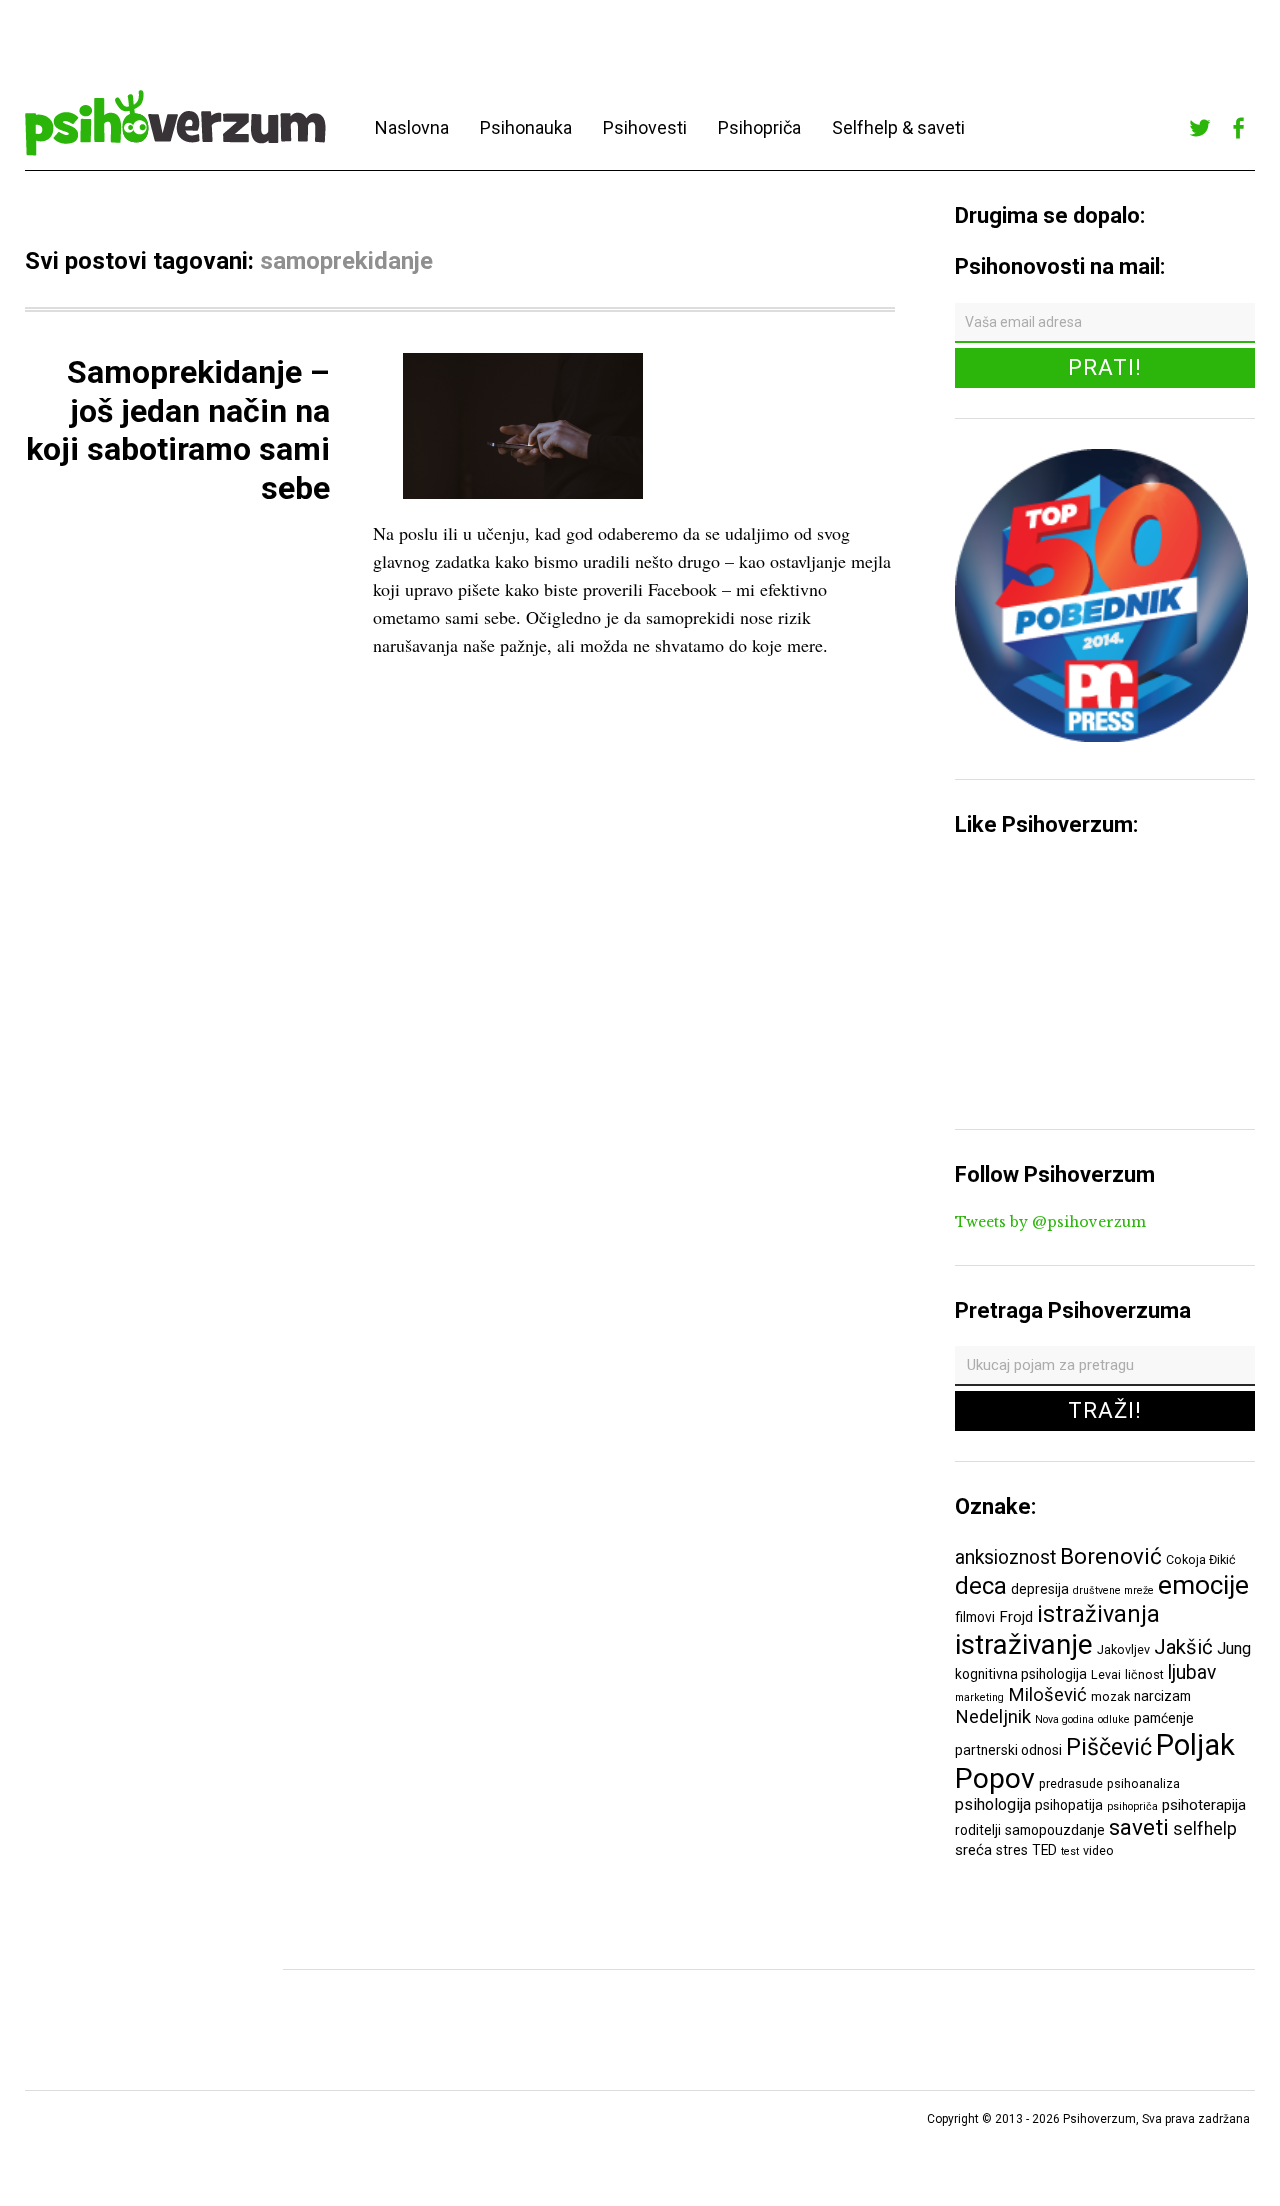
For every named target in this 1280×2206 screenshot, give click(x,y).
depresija (1040, 1589)
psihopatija (1069, 1805)
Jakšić (1183, 1647)
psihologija (993, 1804)
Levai (1106, 1674)
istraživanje (1024, 1644)
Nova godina (1064, 1719)
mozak (1110, 1696)
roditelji (978, 1830)
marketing (979, 1697)
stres (1012, 1850)
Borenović (1111, 1556)
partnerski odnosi (1008, 1750)
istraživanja (1098, 1614)
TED (1044, 1850)
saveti (1139, 1827)
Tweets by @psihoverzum (1050, 1222)
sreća (973, 1850)
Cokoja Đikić (1201, 1559)
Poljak (1195, 1745)
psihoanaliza (1143, 1783)
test (1070, 1851)
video (1098, 1850)
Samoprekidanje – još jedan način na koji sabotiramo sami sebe (178, 429)
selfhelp (1205, 1829)
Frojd (1016, 1617)
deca (981, 1586)
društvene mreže (1113, 1590)
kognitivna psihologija (1021, 1674)
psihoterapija (1204, 1805)
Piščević (1109, 1747)
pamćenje (1164, 1718)
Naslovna (412, 127)
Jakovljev (1123, 1649)
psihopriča (1132, 1806)
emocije (1203, 1584)
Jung (1234, 1648)
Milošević (1047, 1695)
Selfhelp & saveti (898, 127)
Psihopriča (759, 127)
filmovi (975, 1617)
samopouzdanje (1055, 1830)
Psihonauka (526, 127)
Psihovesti (645, 127)
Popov (995, 1778)
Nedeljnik (993, 1717)
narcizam (1162, 1696)
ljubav (1192, 1672)
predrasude (1071, 1783)
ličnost (1144, 1674)
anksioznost (1005, 1557)
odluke (1114, 1719)
